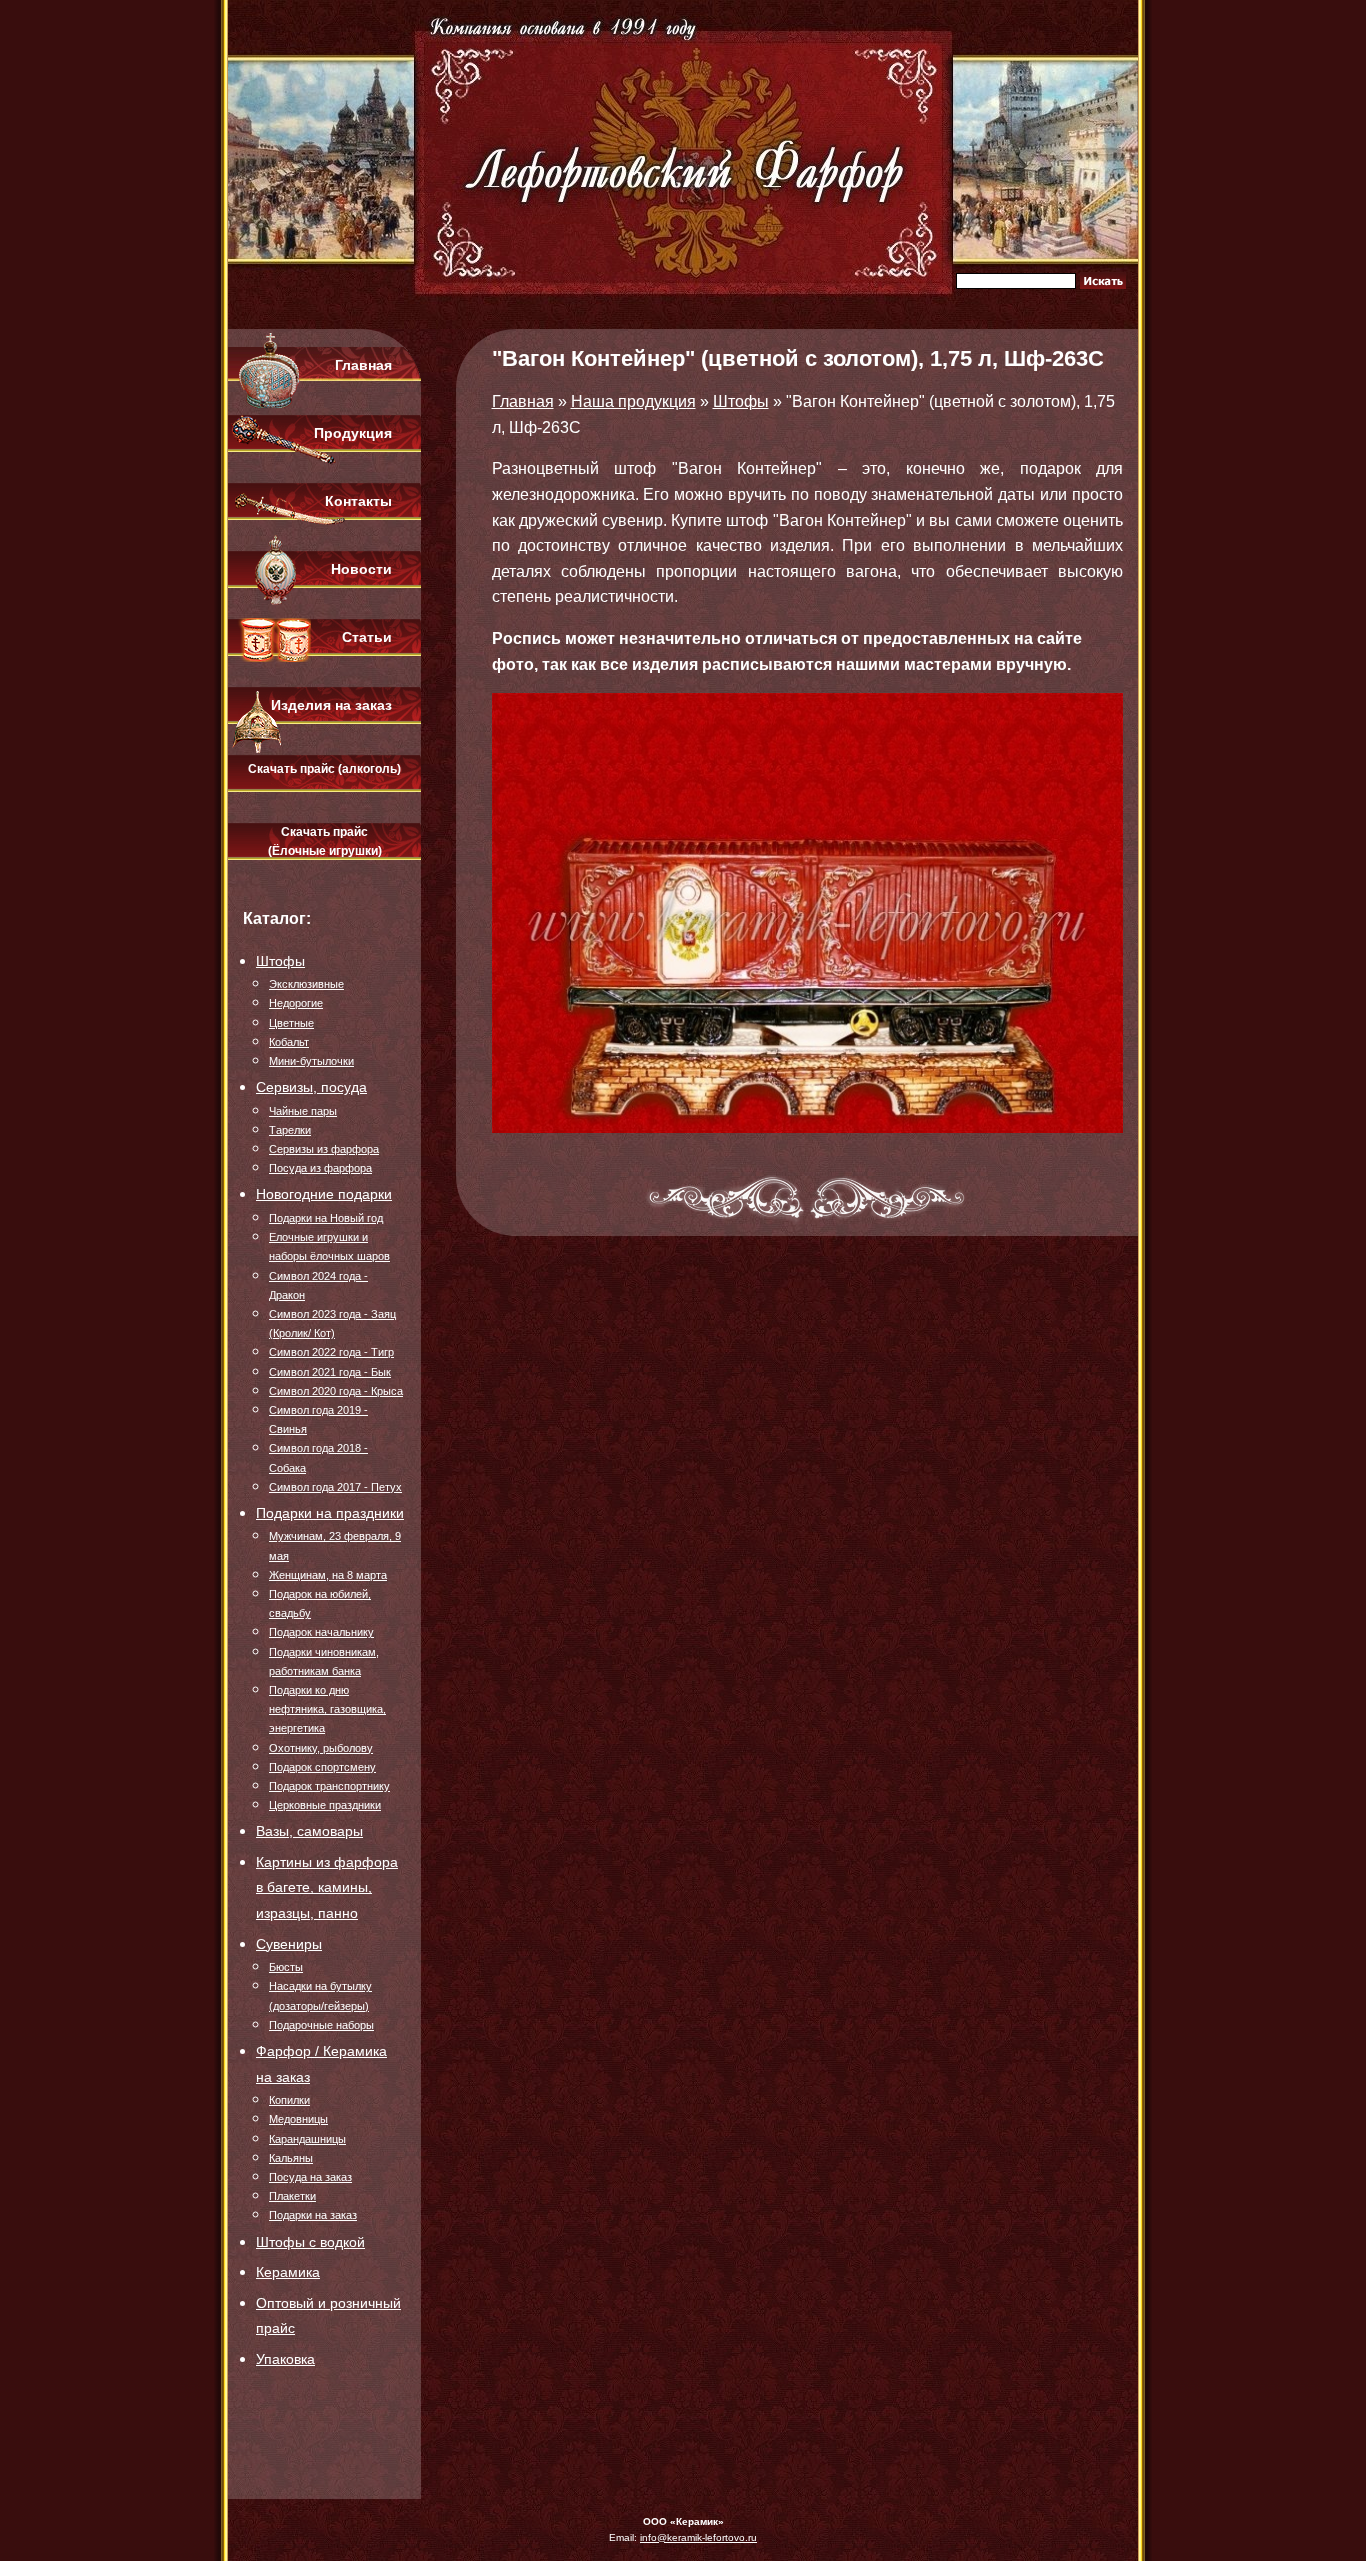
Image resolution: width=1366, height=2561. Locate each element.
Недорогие (296, 1003)
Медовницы (298, 2119)
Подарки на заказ (313, 2215)
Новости (361, 569)
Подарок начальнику (321, 1632)
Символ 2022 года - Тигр (331, 1352)
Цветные (291, 1023)
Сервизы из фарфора (324, 1149)
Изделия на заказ (331, 705)
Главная (363, 365)
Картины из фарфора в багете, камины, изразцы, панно (327, 1887)
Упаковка (285, 2359)
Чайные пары (303, 1111)
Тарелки (290, 1130)
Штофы (280, 961)
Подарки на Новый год (326, 1218)
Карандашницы (307, 2139)
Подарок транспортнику (329, 1786)
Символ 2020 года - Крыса (336, 1391)
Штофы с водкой (310, 2242)
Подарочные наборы (321, 2025)
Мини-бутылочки (311, 1061)
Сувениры (289, 1944)
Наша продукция (633, 401)
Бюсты (286, 1967)
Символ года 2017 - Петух (335, 1487)
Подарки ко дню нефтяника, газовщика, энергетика (327, 1709)
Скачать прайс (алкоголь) (324, 769)
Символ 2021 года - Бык (330, 1372)
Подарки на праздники (330, 1513)
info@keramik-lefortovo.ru (698, 2537)
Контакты (358, 501)
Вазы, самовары (309, 1831)
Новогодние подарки (324, 1194)
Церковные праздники (325, 1805)
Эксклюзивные (306, 984)
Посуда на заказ (310, 2177)
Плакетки (292, 2196)
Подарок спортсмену (322, 1767)
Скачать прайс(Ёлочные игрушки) (325, 841)
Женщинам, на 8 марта (328, 1575)
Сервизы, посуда (311, 1087)
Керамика (288, 2272)
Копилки (289, 2100)
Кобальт (289, 1042)
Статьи (367, 637)
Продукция (353, 433)
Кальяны (291, 2158)
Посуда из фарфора (320, 1168)
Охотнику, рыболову (321, 1748)
